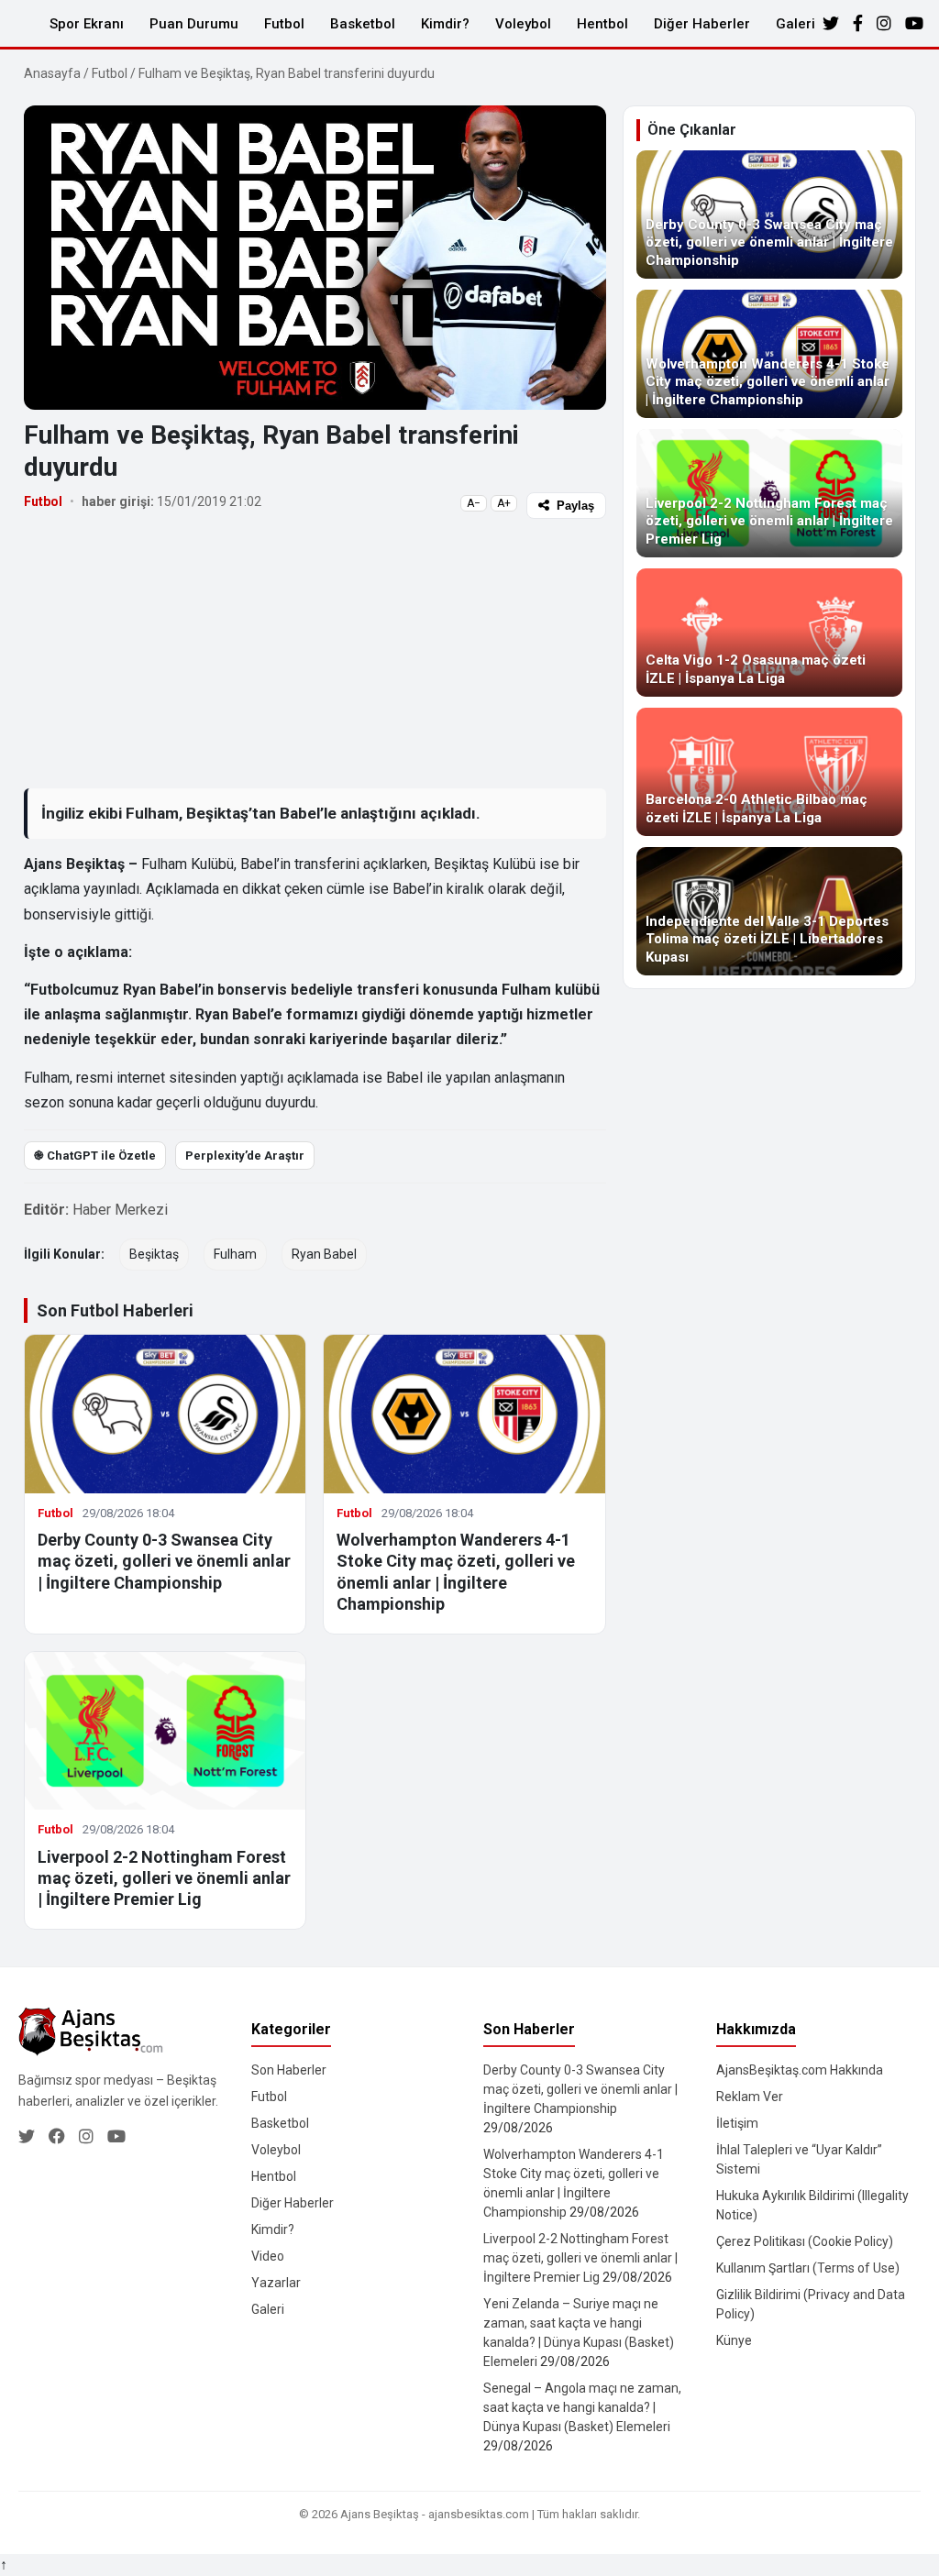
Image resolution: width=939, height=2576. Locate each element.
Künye (734, 2340)
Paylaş (575, 506)
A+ (504, 503)
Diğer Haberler (702, 24)
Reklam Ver (750, 2097)
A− (474, 503)
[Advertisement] (315, 653)
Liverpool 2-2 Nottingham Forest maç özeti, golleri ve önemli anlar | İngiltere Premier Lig (164, 1878)
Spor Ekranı (87, 24)
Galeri (795, 24)
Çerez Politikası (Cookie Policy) (805, 2241)
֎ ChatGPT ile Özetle (95, 1156)
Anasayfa (52, 73)
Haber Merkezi (120, 1210)
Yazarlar (276, 2283)
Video (268, 2256)
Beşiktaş (154, 1254)
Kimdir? (445, 24)
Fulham (235, 1254)
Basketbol (363, 24)
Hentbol (602, 24)
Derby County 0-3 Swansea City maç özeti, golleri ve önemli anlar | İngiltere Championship (164, 1561)
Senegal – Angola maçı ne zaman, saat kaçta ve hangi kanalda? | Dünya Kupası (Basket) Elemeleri (582, 2407)
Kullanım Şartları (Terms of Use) (808, 2268)
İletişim (737, 2123)
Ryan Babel (324, 1254)
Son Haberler (289, 2070)
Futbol (284, 24)
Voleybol (523, 24)
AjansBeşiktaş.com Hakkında (800, 2070)
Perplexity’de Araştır (245, 1156)
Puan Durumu (194, 24)
